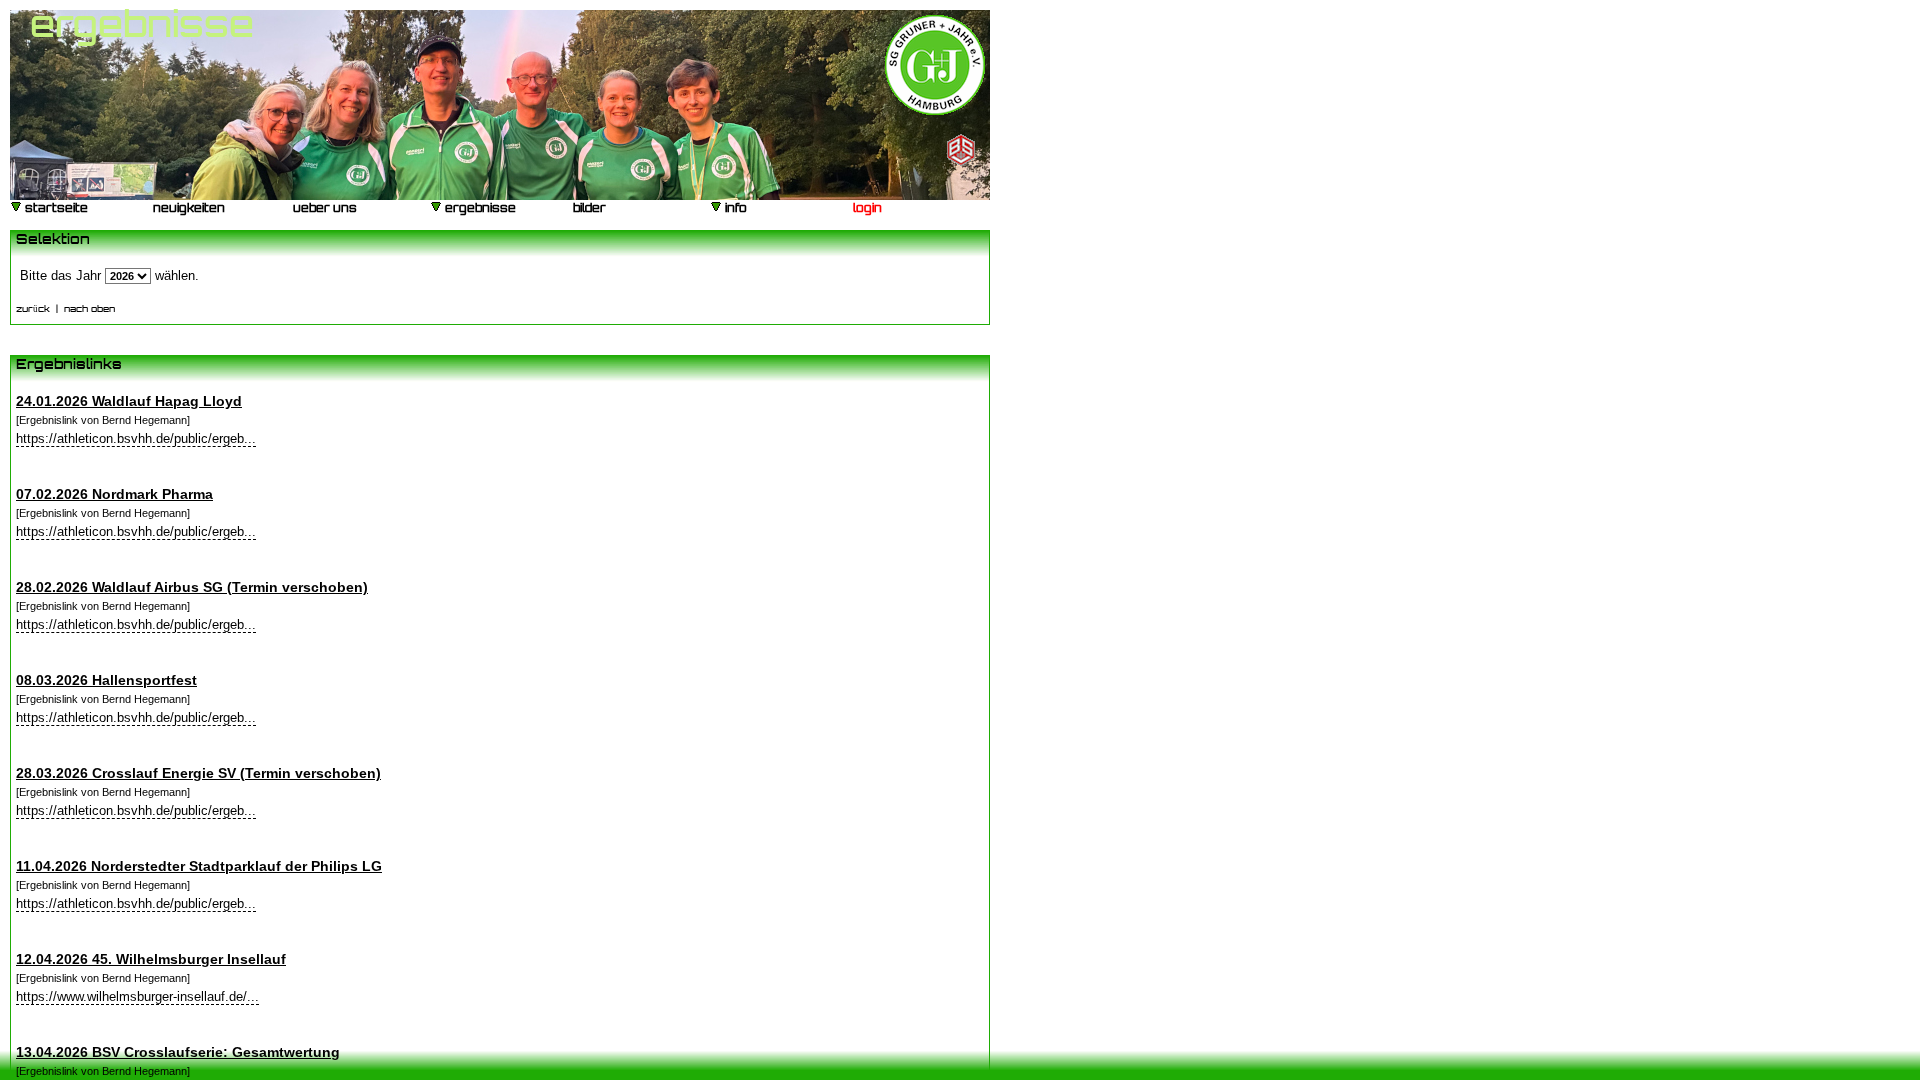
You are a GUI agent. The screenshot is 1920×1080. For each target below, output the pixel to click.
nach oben (89, 309)
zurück (33, 309)
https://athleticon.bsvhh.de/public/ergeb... (136, 438)
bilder (588, 209)
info (734, 209)
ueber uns (323, 209)
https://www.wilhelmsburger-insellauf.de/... (137, 996)
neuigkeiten (187, 209)
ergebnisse (479, 209)
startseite (55, 209)
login (866, 209)
